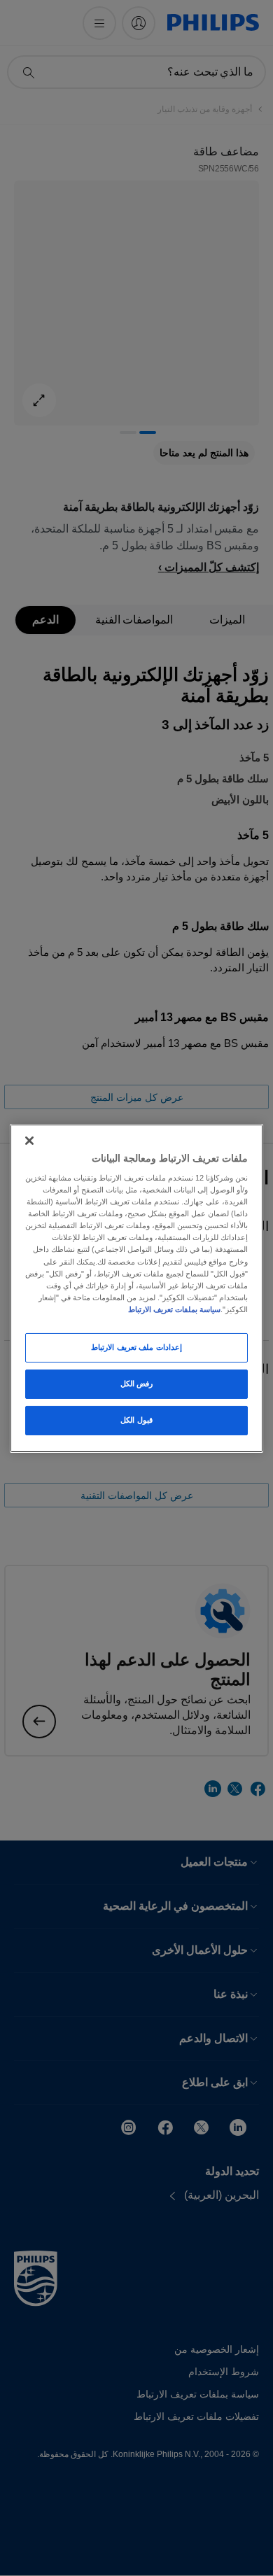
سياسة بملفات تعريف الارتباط (174, 1309)
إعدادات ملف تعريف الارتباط (136, 1347)
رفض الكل (137, 1384)
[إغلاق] (29, 1140)
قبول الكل (136, 1420)
